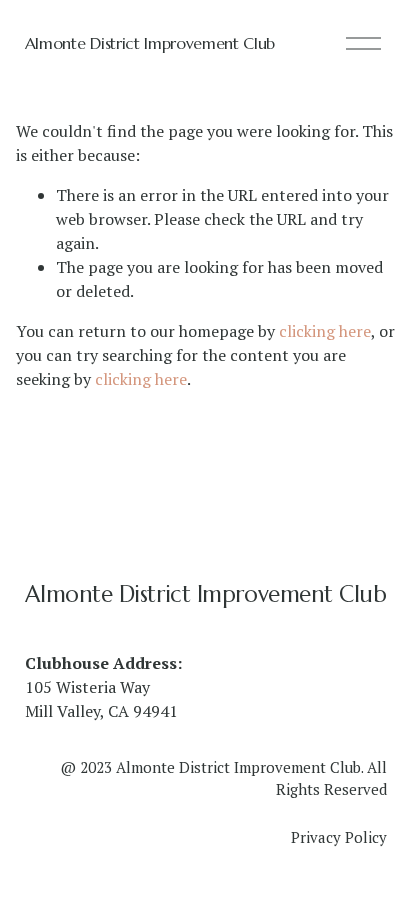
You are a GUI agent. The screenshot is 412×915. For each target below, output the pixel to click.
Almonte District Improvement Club (150, 43)
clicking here (325, 331)
